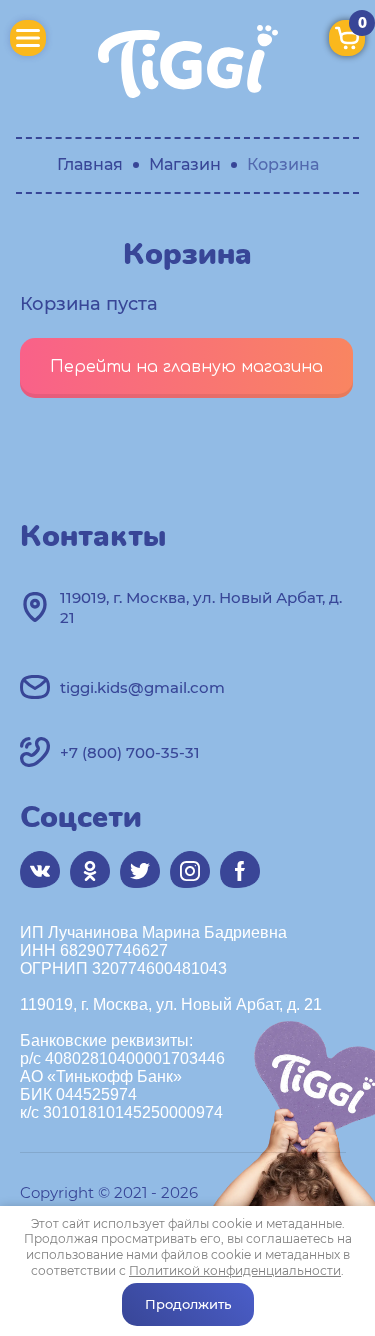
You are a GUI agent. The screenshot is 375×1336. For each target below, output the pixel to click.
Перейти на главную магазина (186, 367)
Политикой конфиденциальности (235, 1270)
